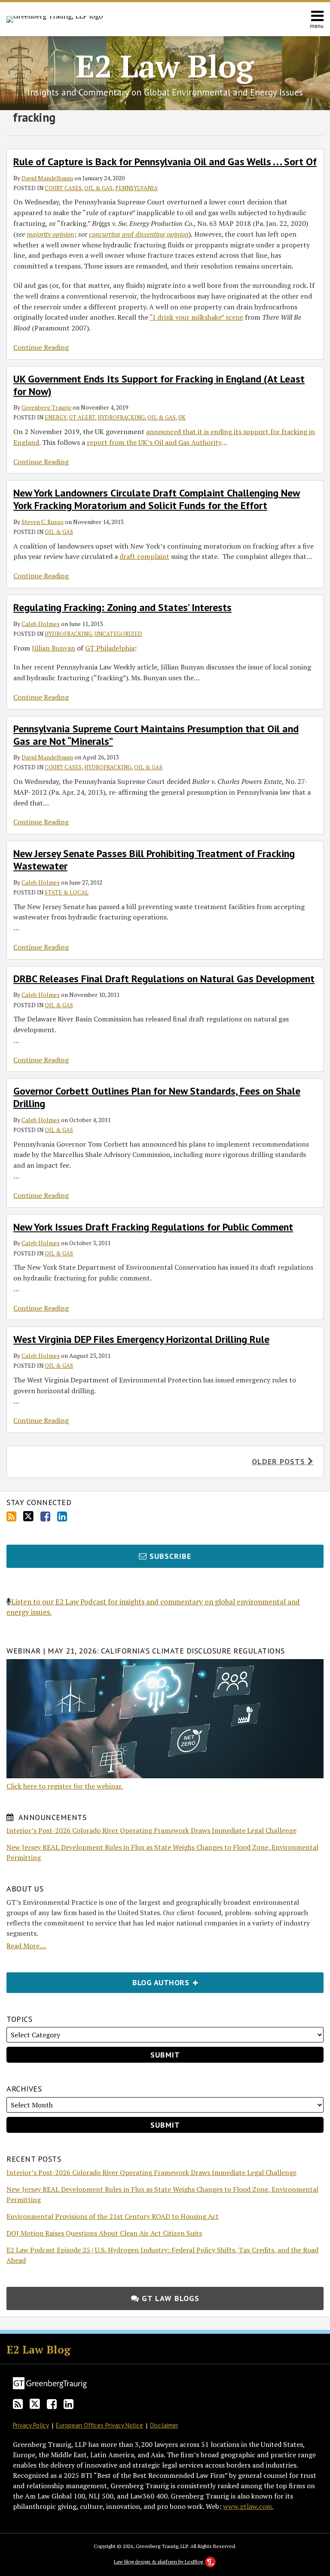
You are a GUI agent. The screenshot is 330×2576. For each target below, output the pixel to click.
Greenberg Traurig (46, 407)
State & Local (67, 892)
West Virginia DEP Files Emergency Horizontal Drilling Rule (141, 1339)
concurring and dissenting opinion (139, 234)
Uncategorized (118, 634)
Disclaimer (164, 2425)
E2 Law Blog (165, 66)
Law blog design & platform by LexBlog (159, 2562)
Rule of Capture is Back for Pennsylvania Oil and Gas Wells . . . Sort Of (165, 162)
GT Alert (82, 417)
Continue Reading (41, 347)
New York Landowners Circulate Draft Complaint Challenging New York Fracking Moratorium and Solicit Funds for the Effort (157, 499)
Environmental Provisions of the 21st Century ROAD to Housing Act (113, 2216)
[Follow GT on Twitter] (28, 1516)
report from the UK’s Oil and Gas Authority (154, 442)
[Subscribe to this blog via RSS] (11, 1516)
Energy (55, 417)
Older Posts (280, 1461)
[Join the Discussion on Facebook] (45, 1516)
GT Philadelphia (110, 648)
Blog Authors (99, 1980)
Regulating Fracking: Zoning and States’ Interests (122, 607)
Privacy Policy (31, 2425)
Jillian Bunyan (53, 648)
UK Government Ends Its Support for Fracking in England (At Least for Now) (159, 385)
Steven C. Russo (43, 522)
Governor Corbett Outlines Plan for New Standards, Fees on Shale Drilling (157, 1097)
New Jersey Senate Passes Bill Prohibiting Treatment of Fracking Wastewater (154, 860)
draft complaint (144, 556)
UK (182, 417)
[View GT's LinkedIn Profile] (62, 1516)
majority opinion (50, 234)
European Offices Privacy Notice (99, 2425)
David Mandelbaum (47, 178)
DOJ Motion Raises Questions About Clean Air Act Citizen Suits (104, 2233)
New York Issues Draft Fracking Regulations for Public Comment (153, 1227)
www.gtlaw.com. (248, 2506)
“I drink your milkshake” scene (196, 317)
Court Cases (63, 188)
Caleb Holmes (41, 624)
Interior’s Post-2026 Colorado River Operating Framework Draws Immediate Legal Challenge (151, 1830)
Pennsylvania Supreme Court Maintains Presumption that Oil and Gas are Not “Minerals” (156, 735)
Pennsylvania (136, 188)
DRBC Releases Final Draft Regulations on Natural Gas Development (164, 979)
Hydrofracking (121, 417)
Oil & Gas (98, 188)
